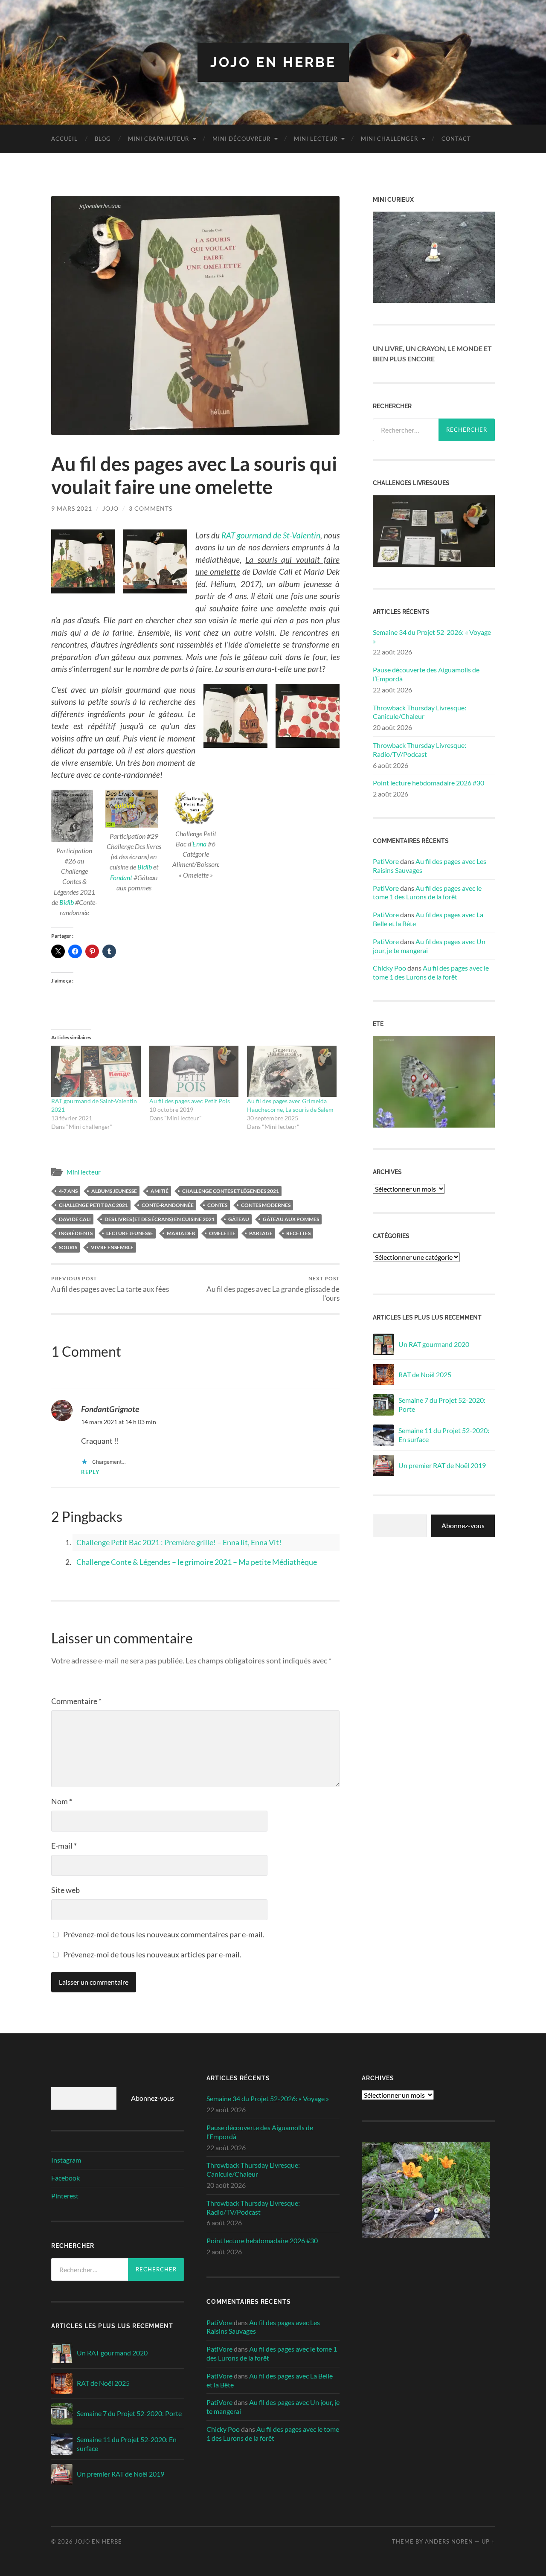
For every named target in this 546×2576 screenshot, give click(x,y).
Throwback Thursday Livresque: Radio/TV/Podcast (420, 750)
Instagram (66, 2160)
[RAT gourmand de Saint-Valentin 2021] (96, 1071)
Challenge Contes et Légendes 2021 (231, 1191)
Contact (456, 139)
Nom (62, 1801)
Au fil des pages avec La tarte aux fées (110, 1284)
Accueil (64, 139)
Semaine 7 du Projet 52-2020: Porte (442, 1404)
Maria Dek (181, 1233)
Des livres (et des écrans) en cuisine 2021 (160, 1219)
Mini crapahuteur (158, 139)
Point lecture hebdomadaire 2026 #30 (428, 783)
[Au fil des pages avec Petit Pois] (194, 1071)
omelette (222, 1233)
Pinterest (65, 2196)
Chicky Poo (389, 968)
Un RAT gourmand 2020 (434, 1344)
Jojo (110, 508)
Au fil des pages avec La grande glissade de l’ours (273, 1289)
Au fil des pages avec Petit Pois (190, 1101)
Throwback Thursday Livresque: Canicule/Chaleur (420, 712)
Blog (103, 139)
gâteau (239, 1219)
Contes (217, 1205)
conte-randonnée (168, 1205)
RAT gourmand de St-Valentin (271, 535)
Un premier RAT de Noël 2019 (442, 1465)
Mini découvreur (241, 139)
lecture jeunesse (130, 1233)
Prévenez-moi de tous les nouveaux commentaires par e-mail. (164, 1934)
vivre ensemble (112, 1247)
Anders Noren (449, 2541)
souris (68, 1247)
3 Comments (151, 508)
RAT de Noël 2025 (425, 1374)
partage (261, 1233)
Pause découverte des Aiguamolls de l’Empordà (426, 674)
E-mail (64, 1846)
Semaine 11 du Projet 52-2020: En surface (444, 1435)
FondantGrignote (110, 1409)
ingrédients (76, 1233)
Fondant (121, 877)
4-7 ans (68, 1191)
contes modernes (266, 1205)
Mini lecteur (316, 139)
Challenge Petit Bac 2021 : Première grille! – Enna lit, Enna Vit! (179, 1542)
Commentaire (76, 1701)
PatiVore (386, 861)
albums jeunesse (114, 1191)
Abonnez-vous (463, 1525)
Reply (90, 1472)
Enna (199, 844)
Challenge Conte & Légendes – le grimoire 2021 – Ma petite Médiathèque (197, 1562)
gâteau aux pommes (291, 1219)
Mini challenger (389, 139)
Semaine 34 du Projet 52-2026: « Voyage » (432, 637)
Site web (65, 1890)
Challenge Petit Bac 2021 (93, 1205)
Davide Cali (75, 1219)
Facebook (65, 2178)
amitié (160, 1191)
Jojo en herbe (273, 62)
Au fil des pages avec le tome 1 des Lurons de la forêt (427, 893)
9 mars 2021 (72, 508)
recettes (298, 1233)
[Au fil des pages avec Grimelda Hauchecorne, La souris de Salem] (292, 1071)
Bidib (67, 902)
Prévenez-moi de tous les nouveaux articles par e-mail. (152, 1954)
